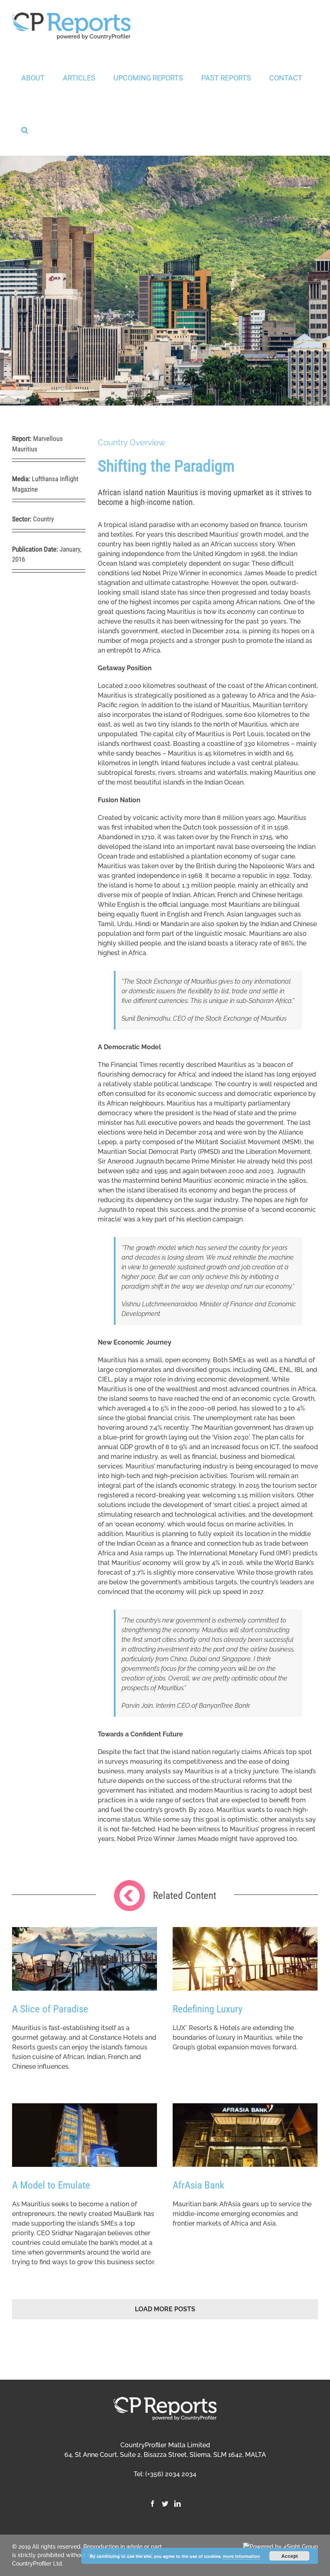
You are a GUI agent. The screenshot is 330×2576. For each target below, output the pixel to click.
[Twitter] (165, 2504)
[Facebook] (153, 2504)
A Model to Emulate (51, 2185)
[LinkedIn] (177, 2504)
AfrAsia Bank (198, 2185)
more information (241, 2556)
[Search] (25, 130)
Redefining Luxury (207, 2009)
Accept (290, 2556)
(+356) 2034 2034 (171, 2474)
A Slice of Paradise (50, 2009)
